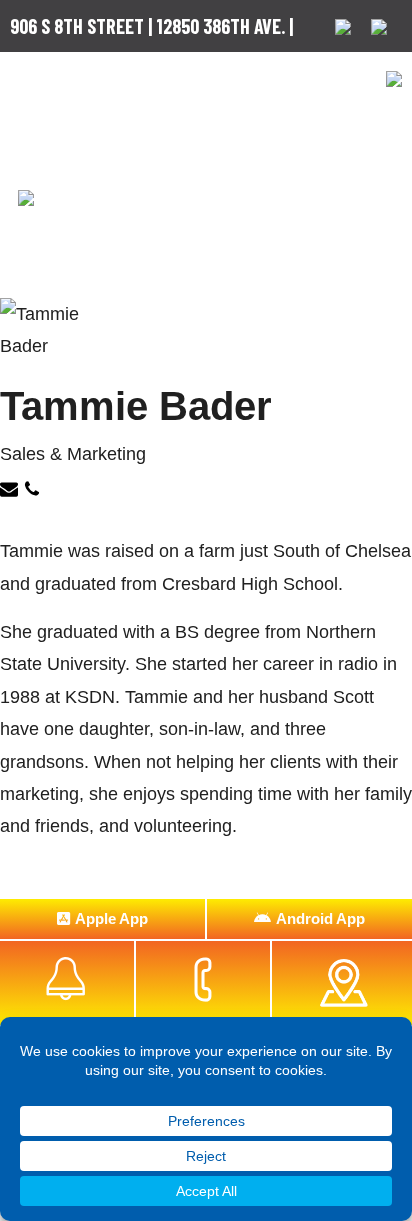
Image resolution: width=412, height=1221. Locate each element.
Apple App (111, 918)
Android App (320, 918)
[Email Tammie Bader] (11, 492)
